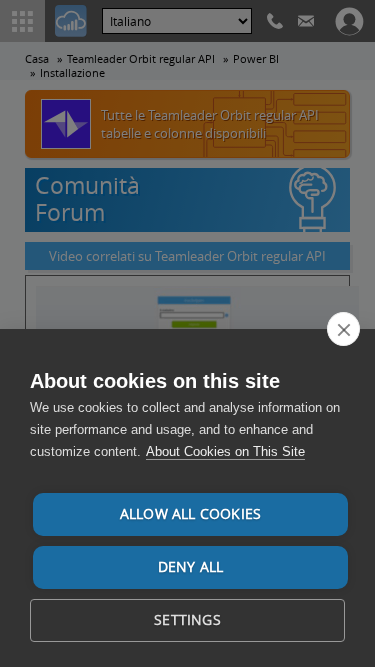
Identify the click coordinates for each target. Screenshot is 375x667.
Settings (187, 620)
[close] (343, 329)
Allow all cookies (190, 514)
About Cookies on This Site (225, 451)
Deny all (191, 567)
